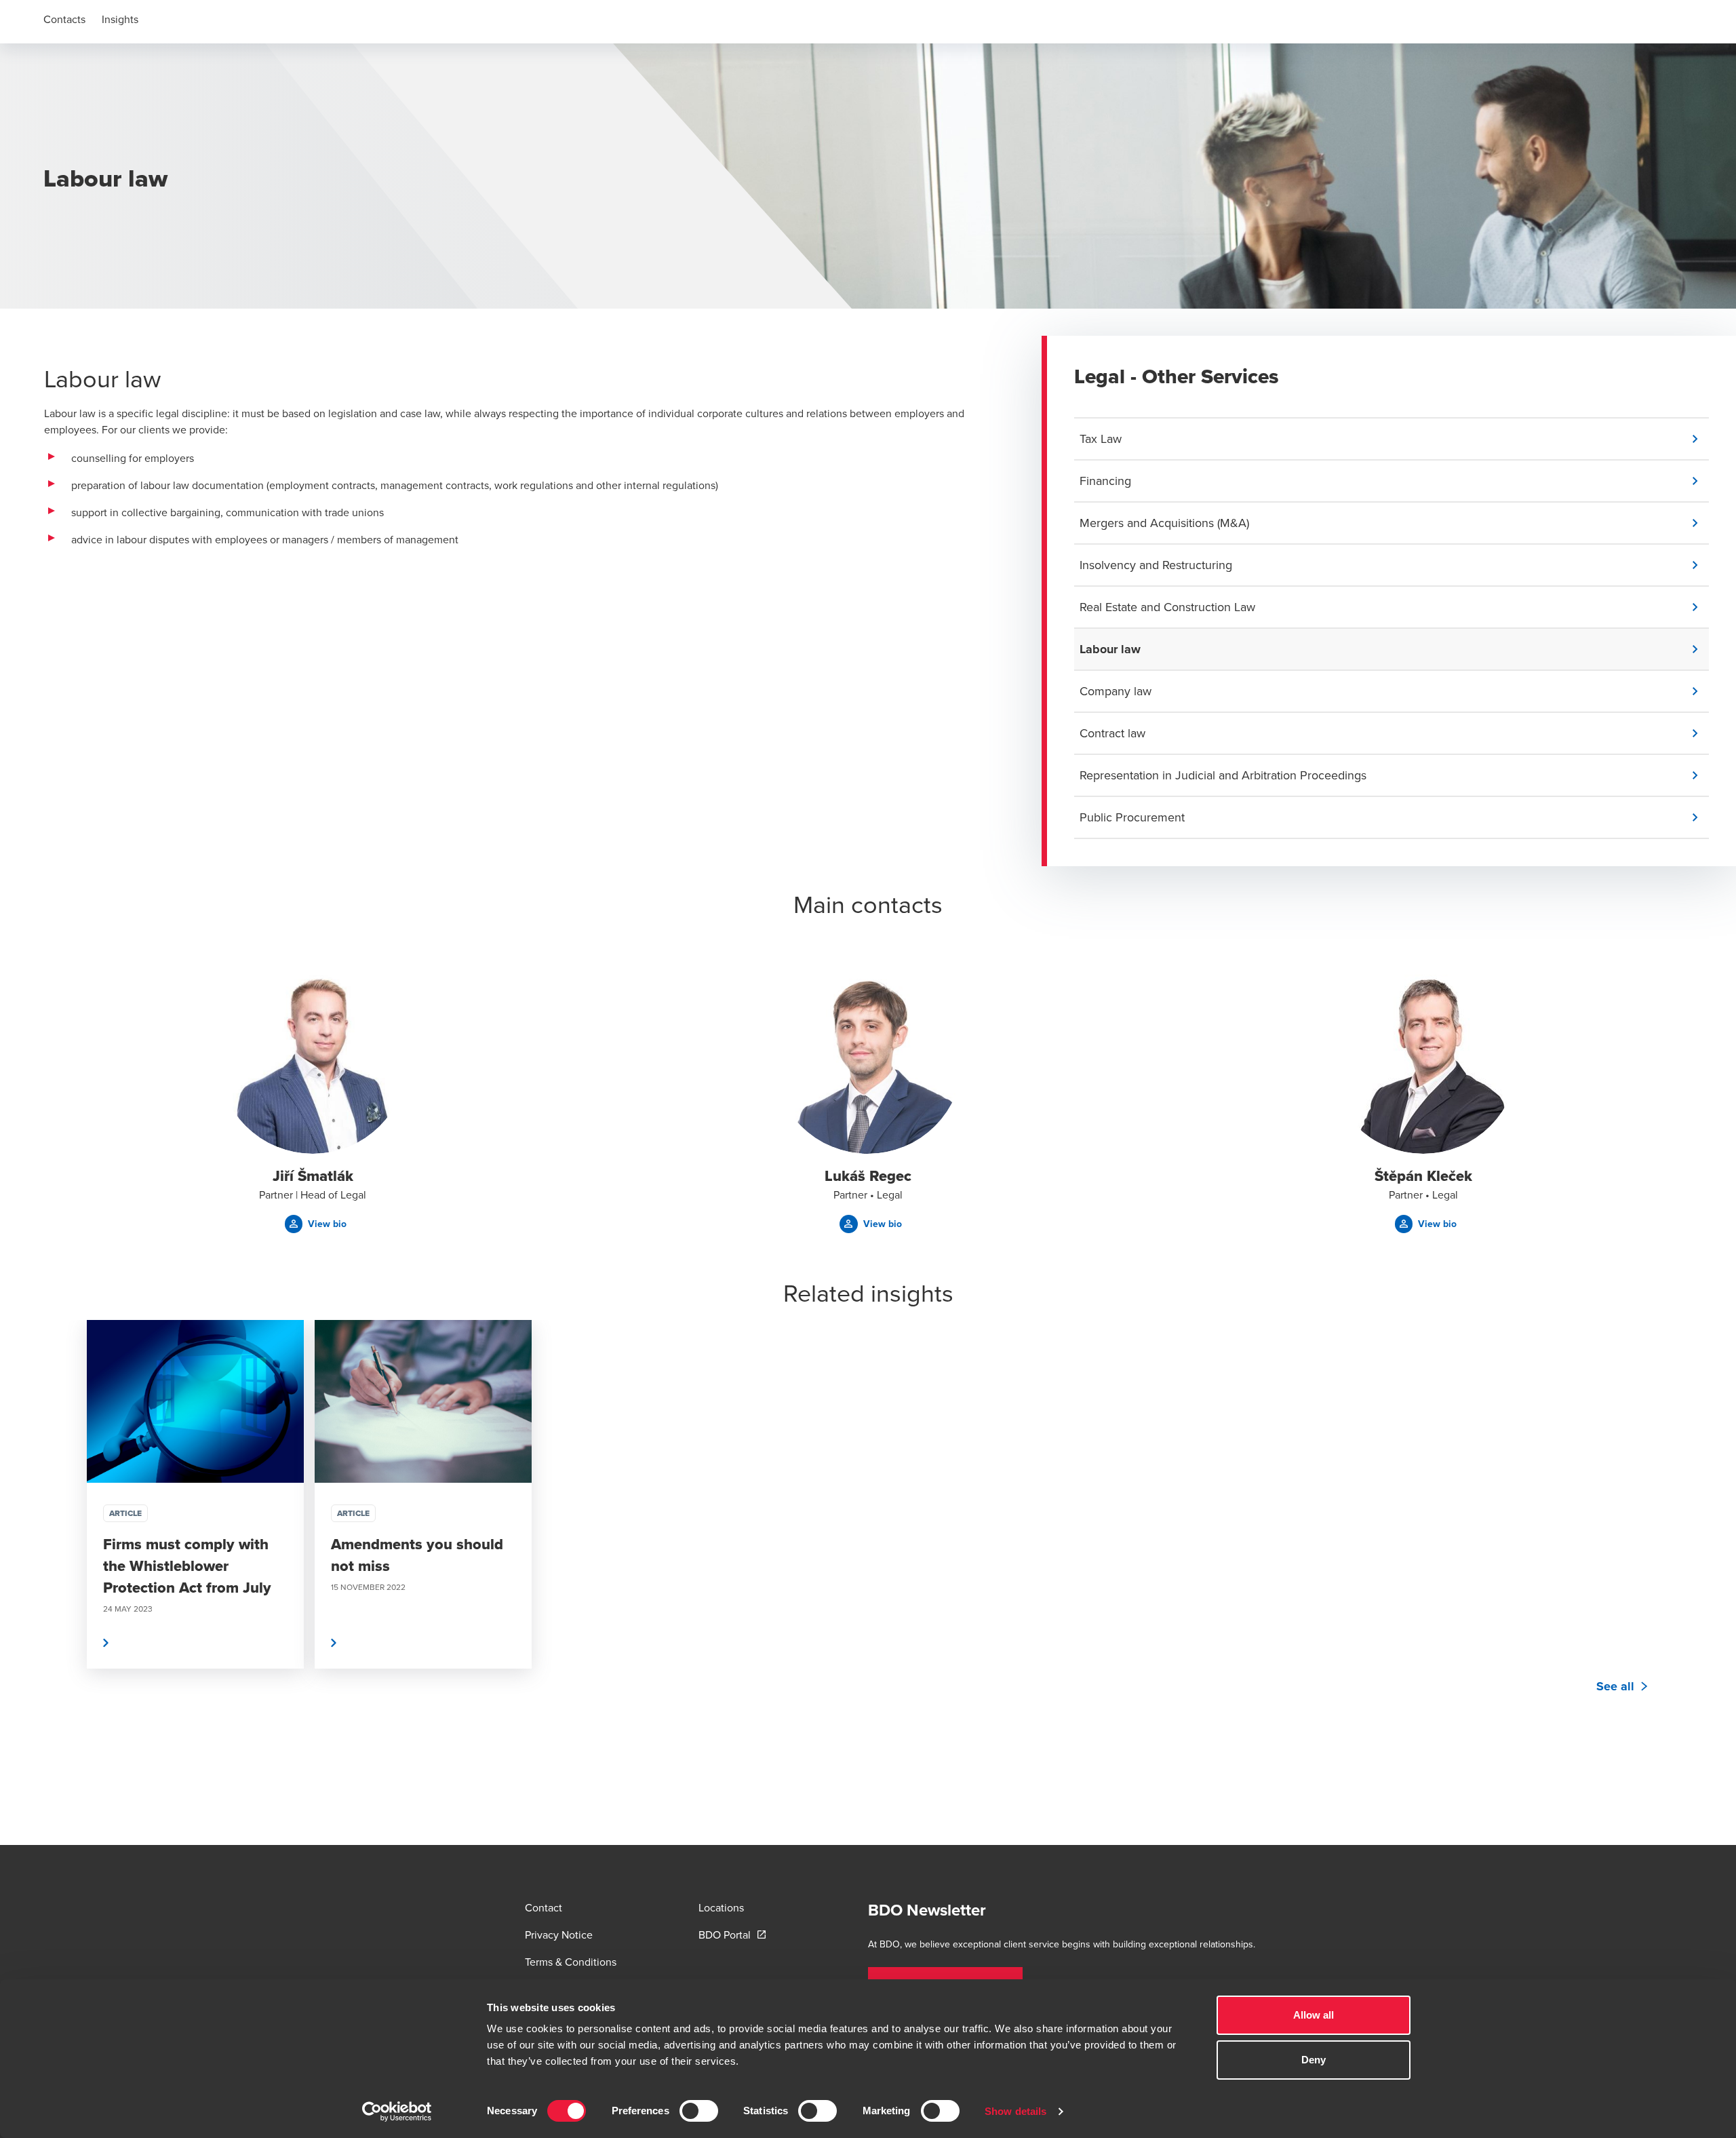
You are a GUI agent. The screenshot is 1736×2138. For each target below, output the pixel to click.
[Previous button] (68, 1535)
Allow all (1314, 2015)
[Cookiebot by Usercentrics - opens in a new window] (397, 2112)
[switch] (699, 2111)
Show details (1015, 2111)
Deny (1314, 2060)
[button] (1394, 439)
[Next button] (1668, 1535)
